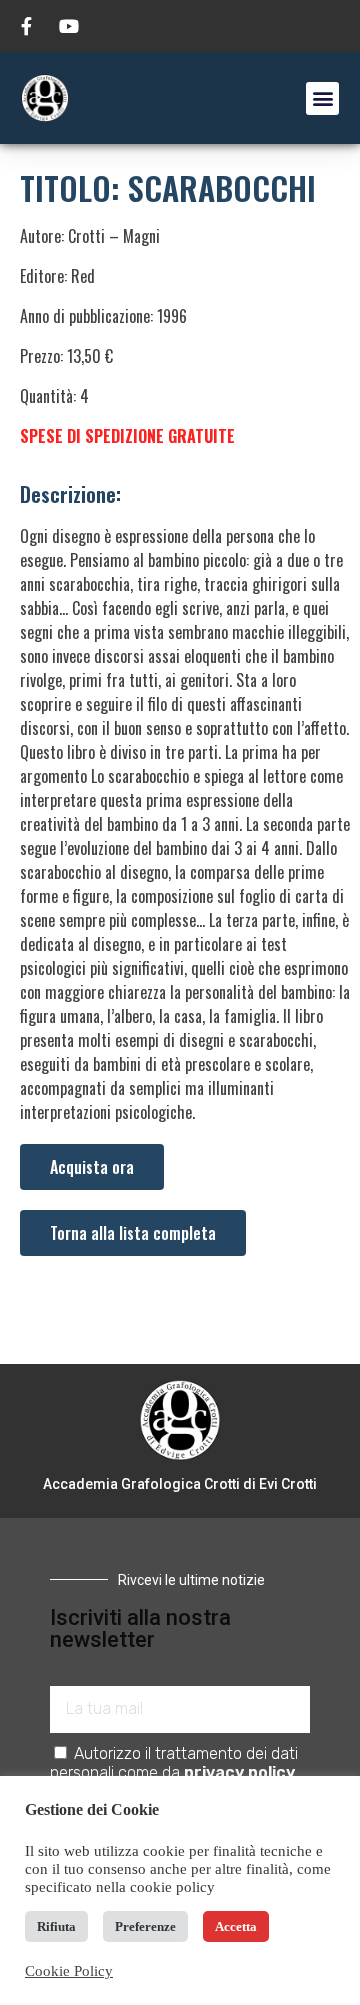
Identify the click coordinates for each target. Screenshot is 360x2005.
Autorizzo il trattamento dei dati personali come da (174, 1763)
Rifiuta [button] (56, 1926)
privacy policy (239, 1772)
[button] (322, 98)
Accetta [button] (236, 1926)
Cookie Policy (69, 1971)
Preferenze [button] (145, 1926)
